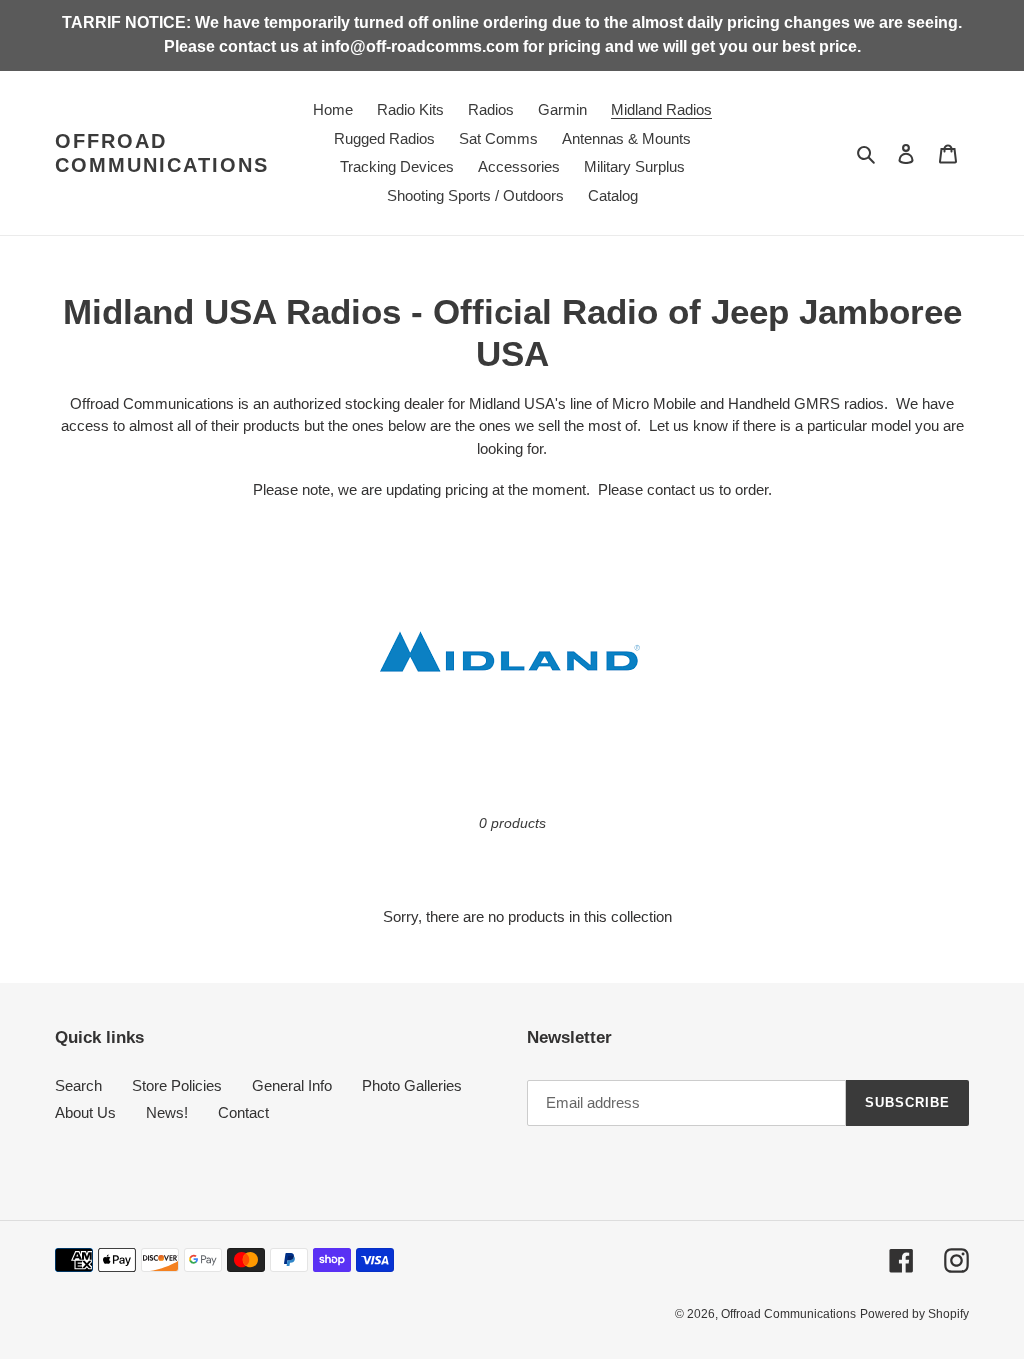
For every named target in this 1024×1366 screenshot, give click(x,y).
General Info (292, 1085)
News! (167, 1112)
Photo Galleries (412, 1085)
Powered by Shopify (914, 1314)
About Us (85, 1112)
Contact (243, 1112)
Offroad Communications (162, 153)
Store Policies (177, 1085)
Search (78, 1085)
